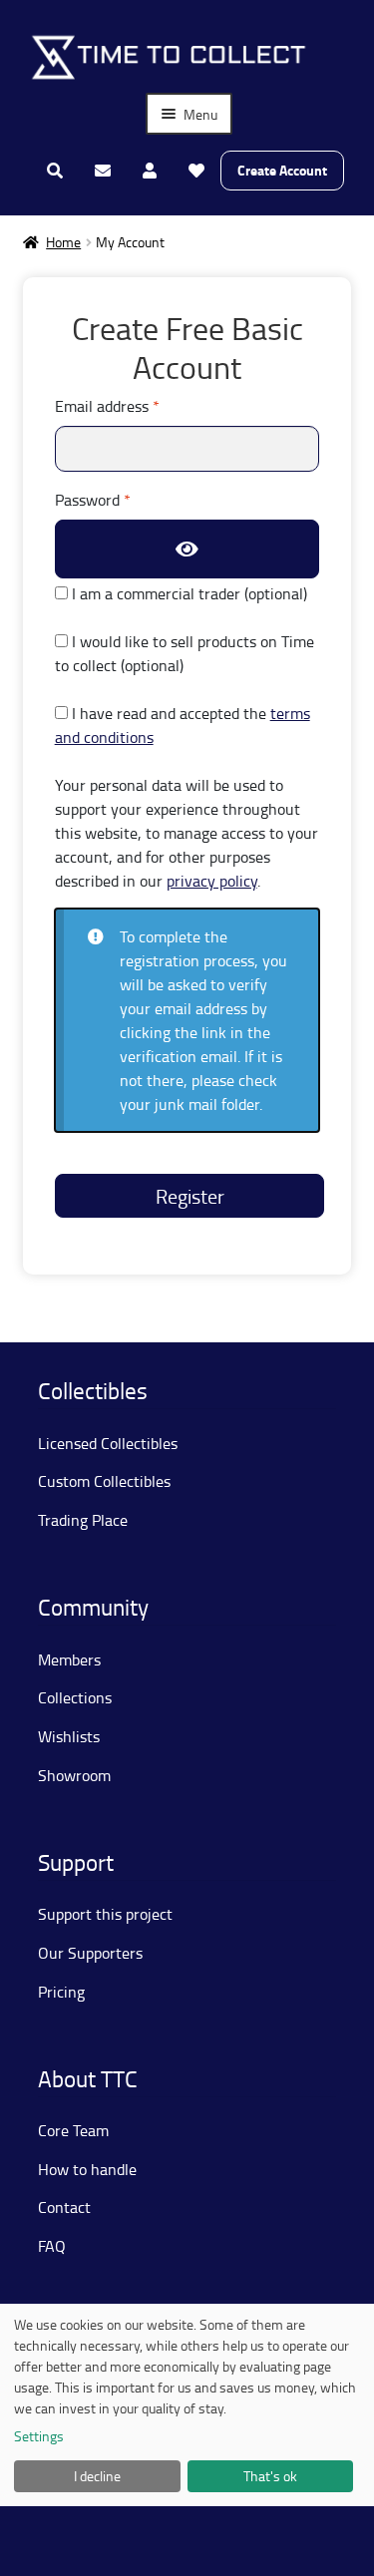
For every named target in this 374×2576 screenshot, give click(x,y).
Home (63, 242)
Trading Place (83, 1520)
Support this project (105, 1914)
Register (190, 1196)
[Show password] (187, 549)
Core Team (73, 2130)
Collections (75, 1697)
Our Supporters (90, 1953)
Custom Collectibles (104, 1481)
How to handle (87, 2169)
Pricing (61, 1992)
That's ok (270, 2476)
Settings (39, 2436)
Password (123, 499)
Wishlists (69, 1736)
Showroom (74, 1775)
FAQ (52, 2246)
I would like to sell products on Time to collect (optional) (185, 653)
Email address (137, 405)
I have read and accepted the (183, 725)
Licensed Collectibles (108, 1443)
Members (69, 1659)
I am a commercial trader (187, 593)
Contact (64, 2207)
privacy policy (212, 881)
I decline (97, 2476)
